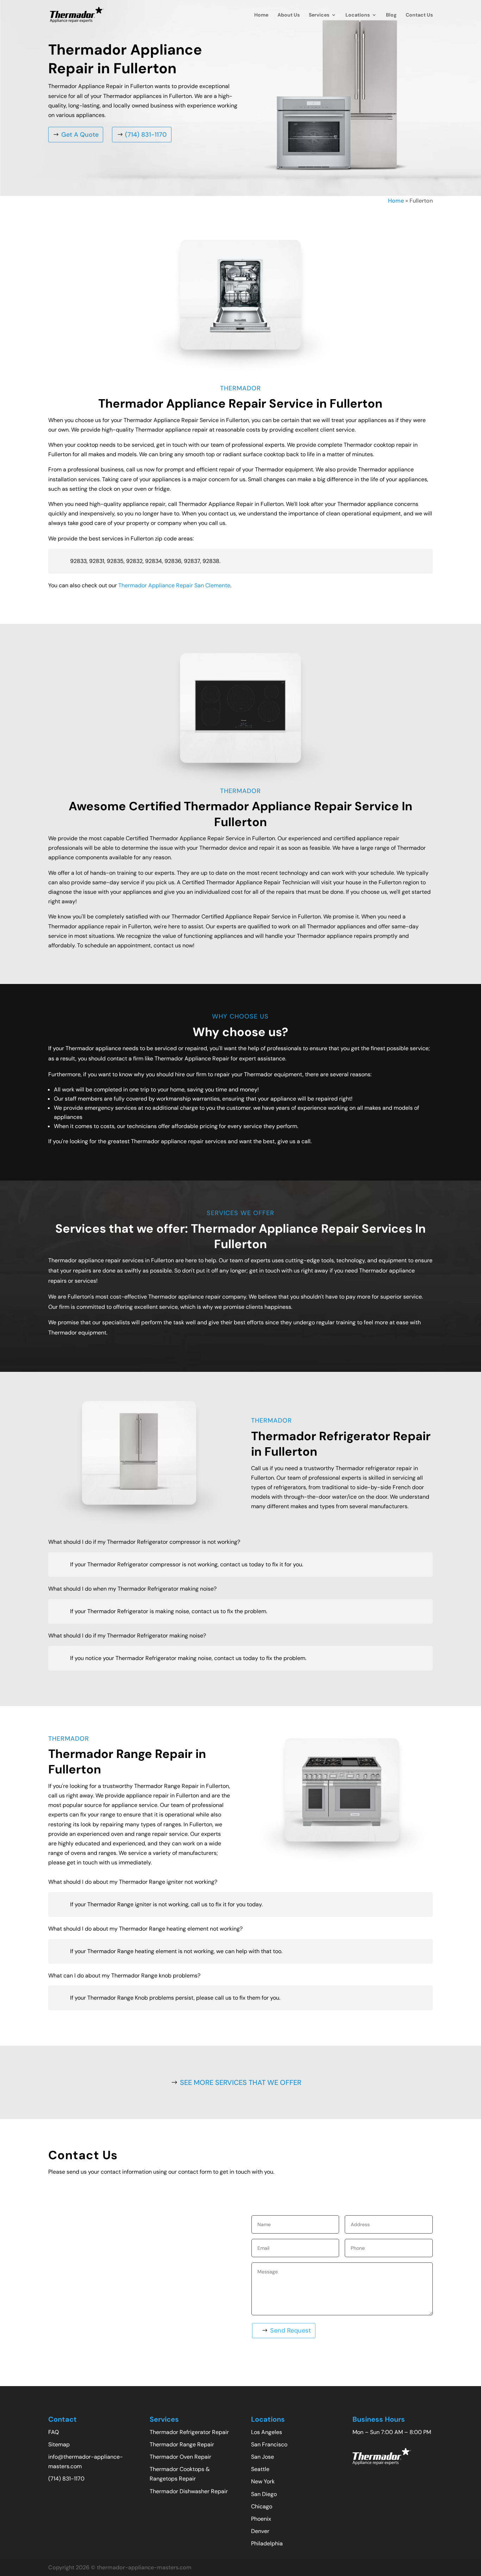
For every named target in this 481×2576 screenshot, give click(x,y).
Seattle (260, 2469)
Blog (391, 15)
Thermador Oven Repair (180, 2457)
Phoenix (261, 2519)
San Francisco (269, 2444)
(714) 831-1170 (146, 135)
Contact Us (419, 15)
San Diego (264, 2494)
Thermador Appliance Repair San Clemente (174, 585)
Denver (260, 2531)
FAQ (54, 2432)
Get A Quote (80, 135)
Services (319, 15)
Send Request (291, 2330)
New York (263, 2481)
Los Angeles (267, 2432)
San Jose (263, 2457)
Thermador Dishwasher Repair (189, 2491)
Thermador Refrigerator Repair (189, 2432)
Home (261, 15)
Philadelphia (267, 2543)
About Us (289, 15)
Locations (358, 15)
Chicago (262, 2506)
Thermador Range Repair (182, 2444)
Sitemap (59, 2444)
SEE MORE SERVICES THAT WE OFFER (241, 2082)
